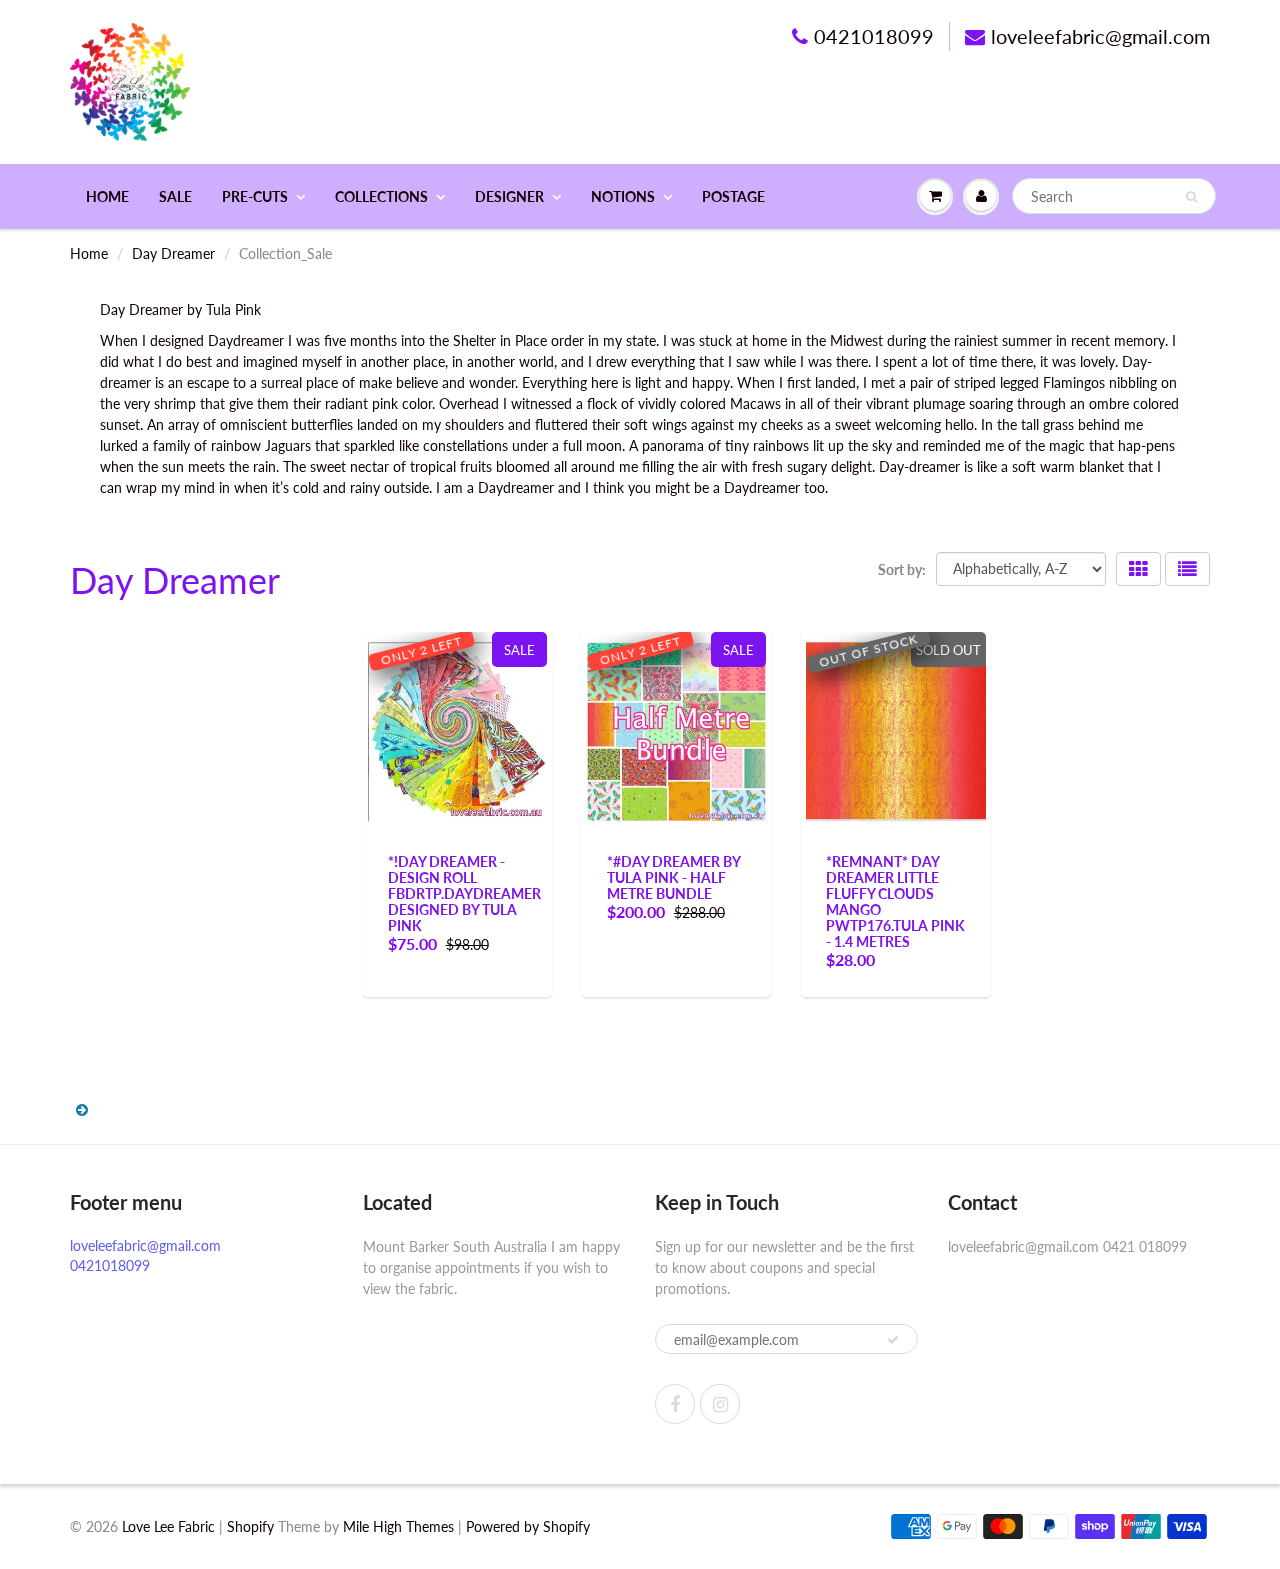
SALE (175, 196)
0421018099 (874, 36)
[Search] (1191, 197)
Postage (733, 196)
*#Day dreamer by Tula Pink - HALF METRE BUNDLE (673, 877)
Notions (623, 196)
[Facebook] (675, 1404)
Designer (509, 196)
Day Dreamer (173, 253)
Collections (381, 196)
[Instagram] (720, 1404)
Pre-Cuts (255, 196)
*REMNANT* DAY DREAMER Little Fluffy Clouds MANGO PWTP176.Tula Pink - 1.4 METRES (895, 901)
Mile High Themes (398, 1526)
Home (107, 196)
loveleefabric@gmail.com (1100, 36)
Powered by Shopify (528, 1526)
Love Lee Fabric (168, 1526)
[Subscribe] (893, 1340)
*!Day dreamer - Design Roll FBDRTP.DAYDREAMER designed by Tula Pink (464, 893)
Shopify (250, 1526)
